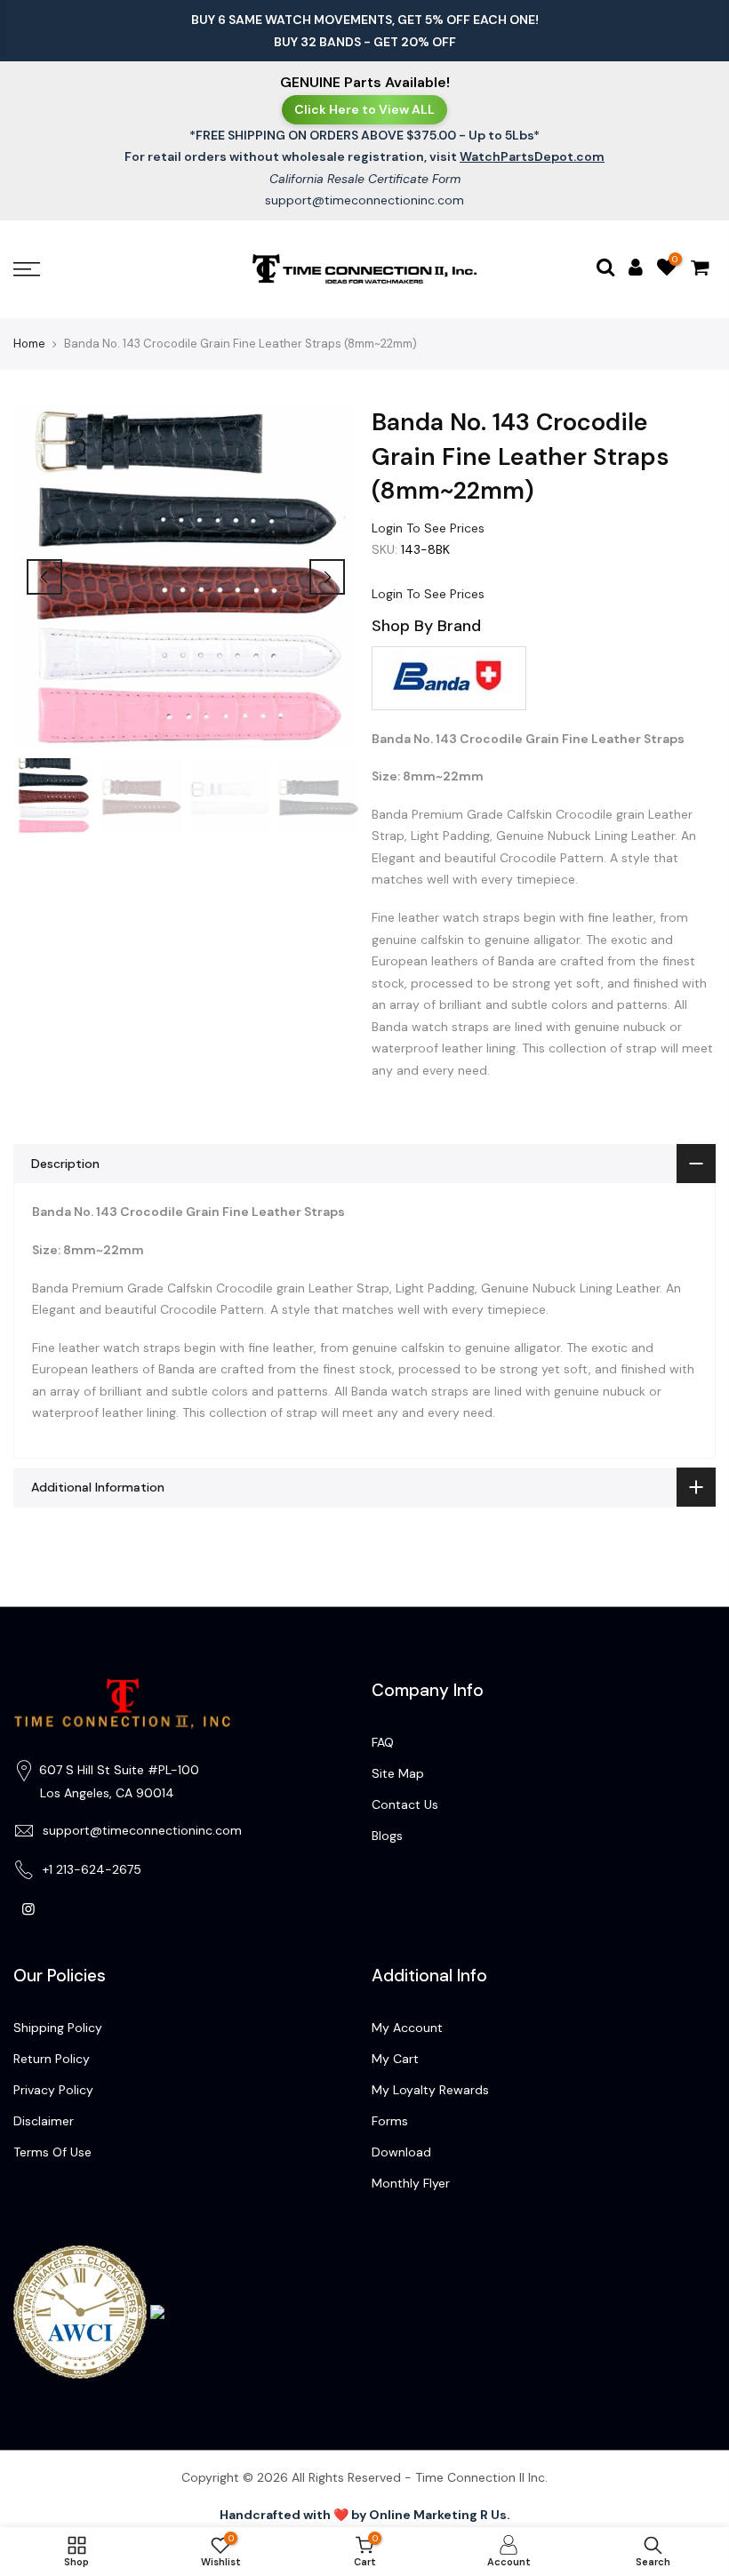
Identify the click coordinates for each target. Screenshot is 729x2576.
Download (401, 2152)
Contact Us (405, 1804)
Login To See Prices (428, 527)
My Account (407, 2028)
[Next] (327, 577)
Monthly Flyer (411, 2183)
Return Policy (52, 2059)
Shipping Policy (58, 2028)
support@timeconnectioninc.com (364, 200)
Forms (390, 2121)
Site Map (398, 1773)
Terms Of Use (52, 2152)
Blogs (387, 1836)
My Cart (395, 2059)
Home (29, 344)
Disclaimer (44, 2121)
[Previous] (44, 577)
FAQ (383, 1742)
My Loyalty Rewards (430, 2090)
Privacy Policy (53, 2090)
